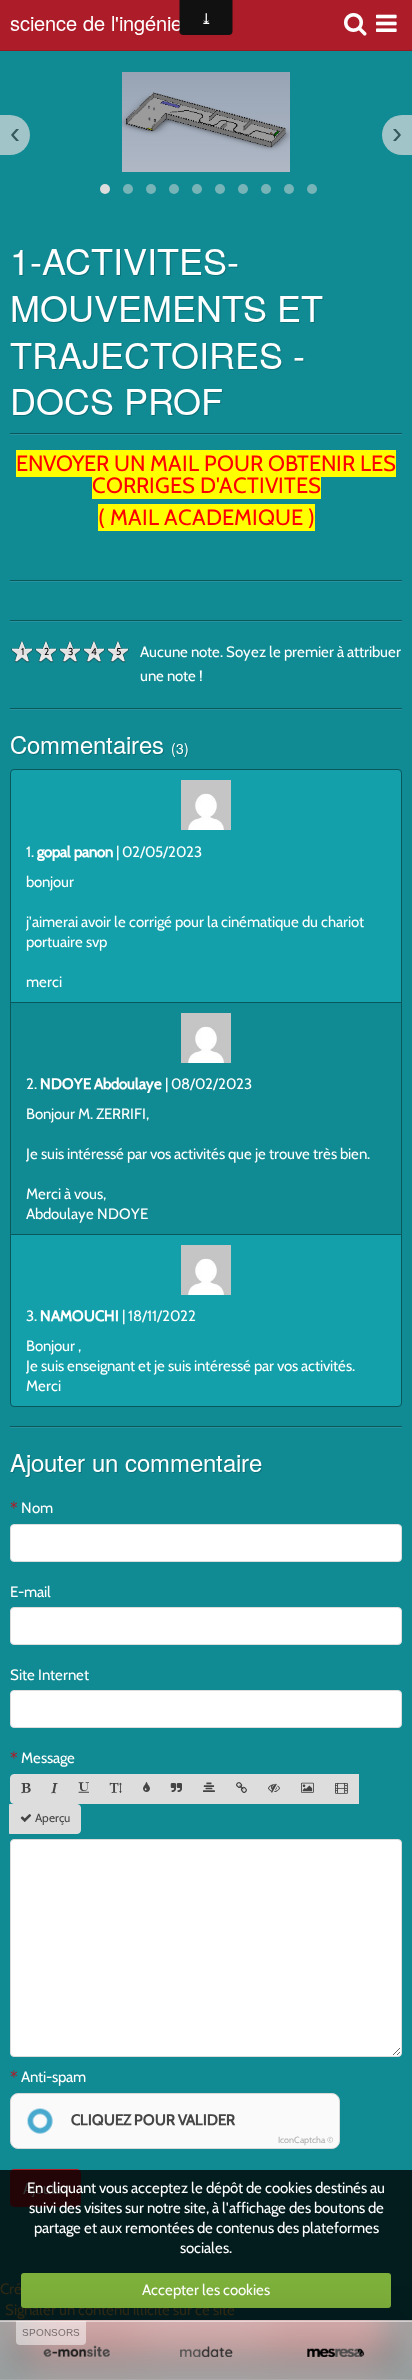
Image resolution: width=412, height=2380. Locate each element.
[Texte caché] (274, 1789)
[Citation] (176, 1789)
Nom (37, 1508)
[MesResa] (335, 2352)
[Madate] (205, 2352)
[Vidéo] (341, 1789)
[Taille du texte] (116, 1789)
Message (48, 1758)
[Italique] (54, 1789)
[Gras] (25, 1789)
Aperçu (51, 1818)
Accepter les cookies (206, 2290)
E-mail (30, 1592)
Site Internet (49, 1675)
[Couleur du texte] (146, 1789)
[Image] (307, 1789)
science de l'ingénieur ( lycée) (118, 25)
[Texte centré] (209, 1789)
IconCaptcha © (305, 2139)
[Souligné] (84, 1789)
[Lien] (241, 1789)
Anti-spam (53, 2077)
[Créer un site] (76, 2352)
